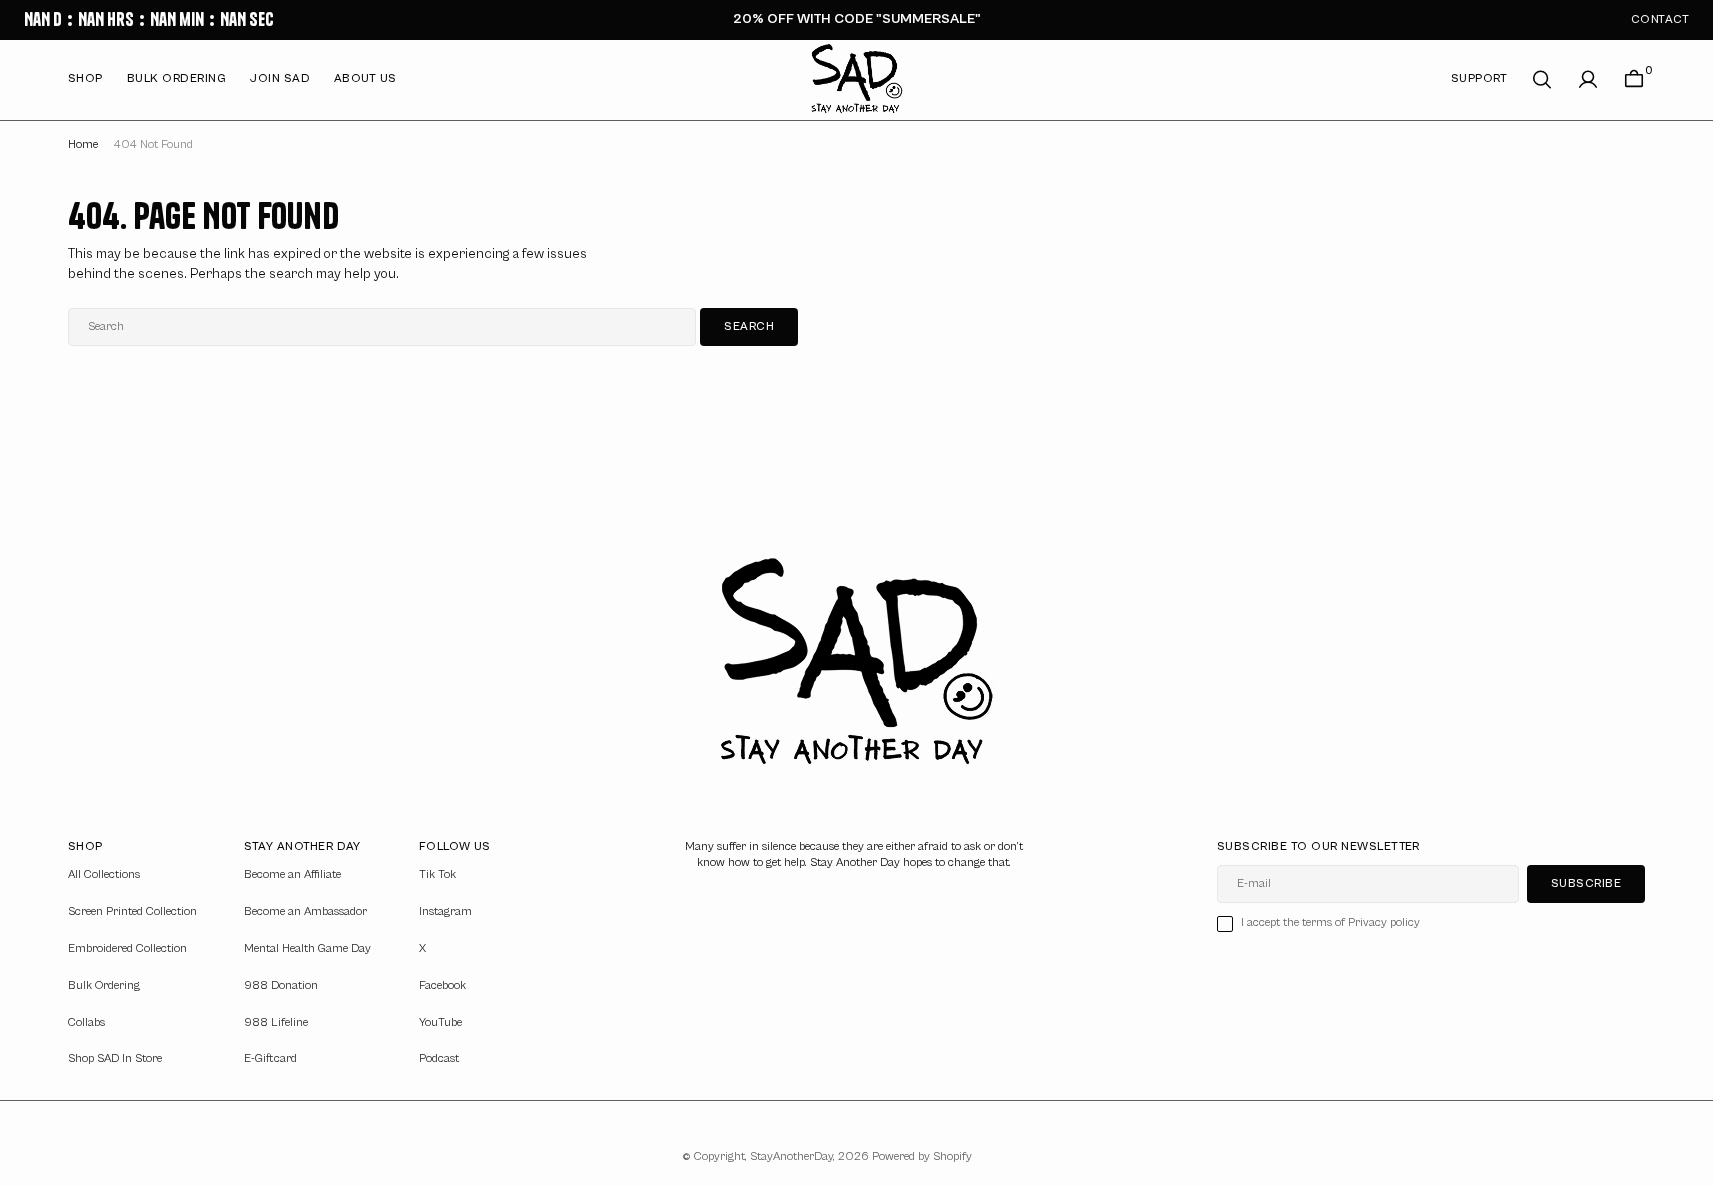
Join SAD (280, 78)
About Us (365, 78)
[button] (1588, 79)
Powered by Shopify (922, 1156)
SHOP (85, 78)
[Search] (1542, 79)
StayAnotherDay (791, 1156)
